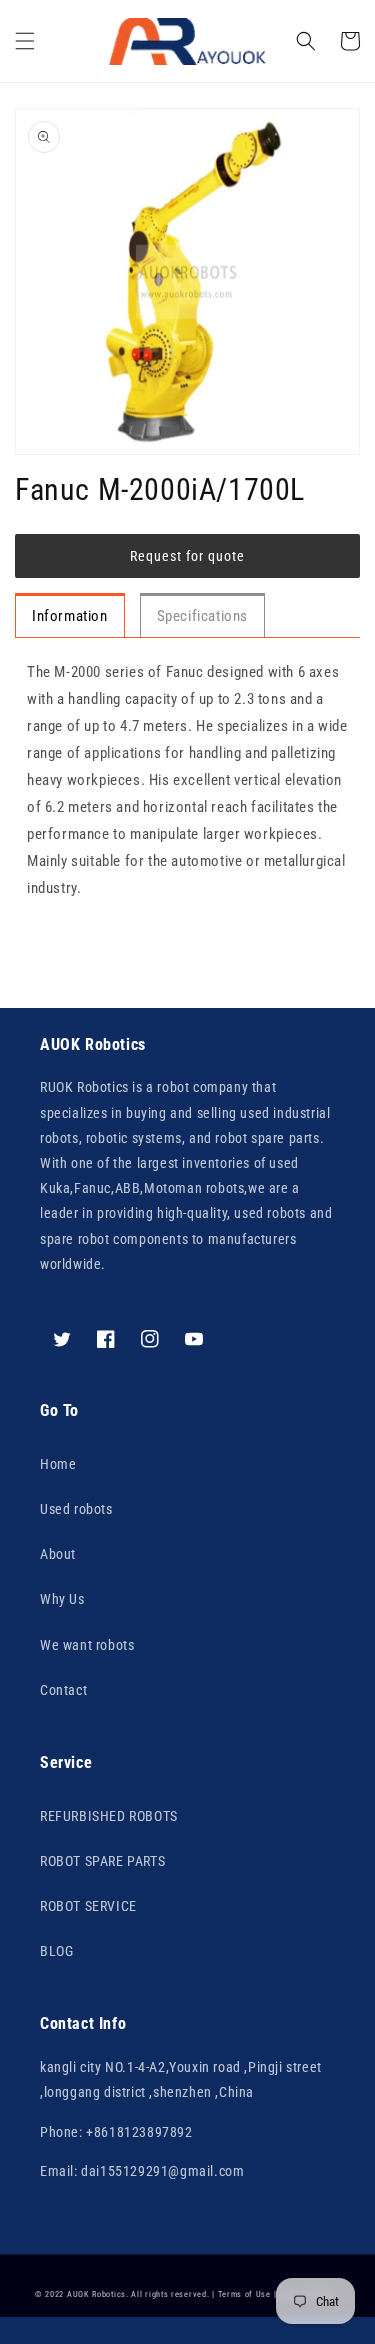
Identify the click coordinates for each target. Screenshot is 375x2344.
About (58, 1554)
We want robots (87, 1645)
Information (70, 616)
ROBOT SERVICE (88, 1906)
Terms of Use (244, 2294)
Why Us (62, 1599)
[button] (25, 41)
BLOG (56, 1951)
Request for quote (187, 556)
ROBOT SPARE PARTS (102, 1861)
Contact (63, 1690)
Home (58, 1464)
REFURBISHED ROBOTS (109, 1816)
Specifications (202, 616)
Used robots (76, 1509)
